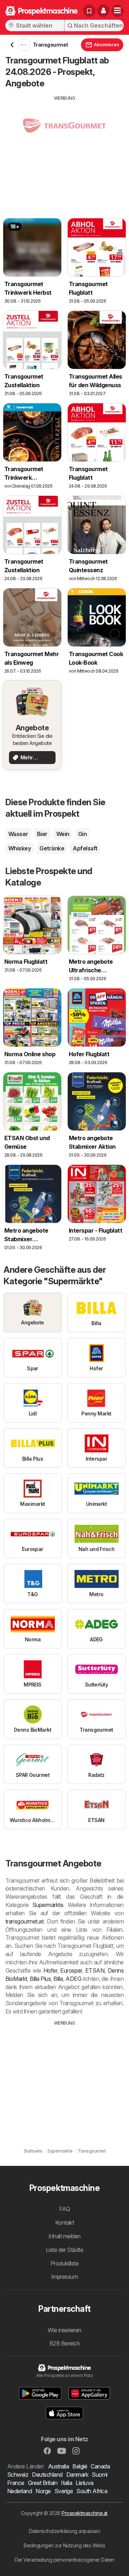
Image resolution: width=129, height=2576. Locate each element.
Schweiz (18, 2475)
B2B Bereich (64, 2343)
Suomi (99, 2475)
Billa (58, 1979)
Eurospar (71, 1970)
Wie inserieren (64, 2330)
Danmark (77, 2475)
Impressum (64, 2277)
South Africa (92, 2491)
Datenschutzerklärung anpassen (64, 2531)
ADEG (73, 1979)
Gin (82, 834)
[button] (103, 11)
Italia (66, 2483)
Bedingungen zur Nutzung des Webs (64, 2545)
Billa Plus (40, 1979)
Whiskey (20, 848)
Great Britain (43, 2483)
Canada (100, 2466)
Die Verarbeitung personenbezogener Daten (64, 2560)
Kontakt (64, 2222)
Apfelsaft (85, 848)
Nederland (20, 2491)
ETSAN (95, 1970)
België (80, 2466)
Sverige (64, 2491)
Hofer (50, 1970)
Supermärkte (48, 1905)
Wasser (18, 834)
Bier (42, 834)
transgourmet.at (24, 1921)
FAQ (64, 2209)
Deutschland (47, 2475)
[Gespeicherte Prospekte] (89, 11)
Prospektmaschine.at (84, 2513)
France (16, 2483)
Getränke (52, 848)
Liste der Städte (65, 2250)
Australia (58, 2466)
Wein (63, 834)
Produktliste (65, 2263)
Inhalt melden (64, 2236)
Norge (43, 2491)
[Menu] (118, 11)
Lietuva (84, 2483)
